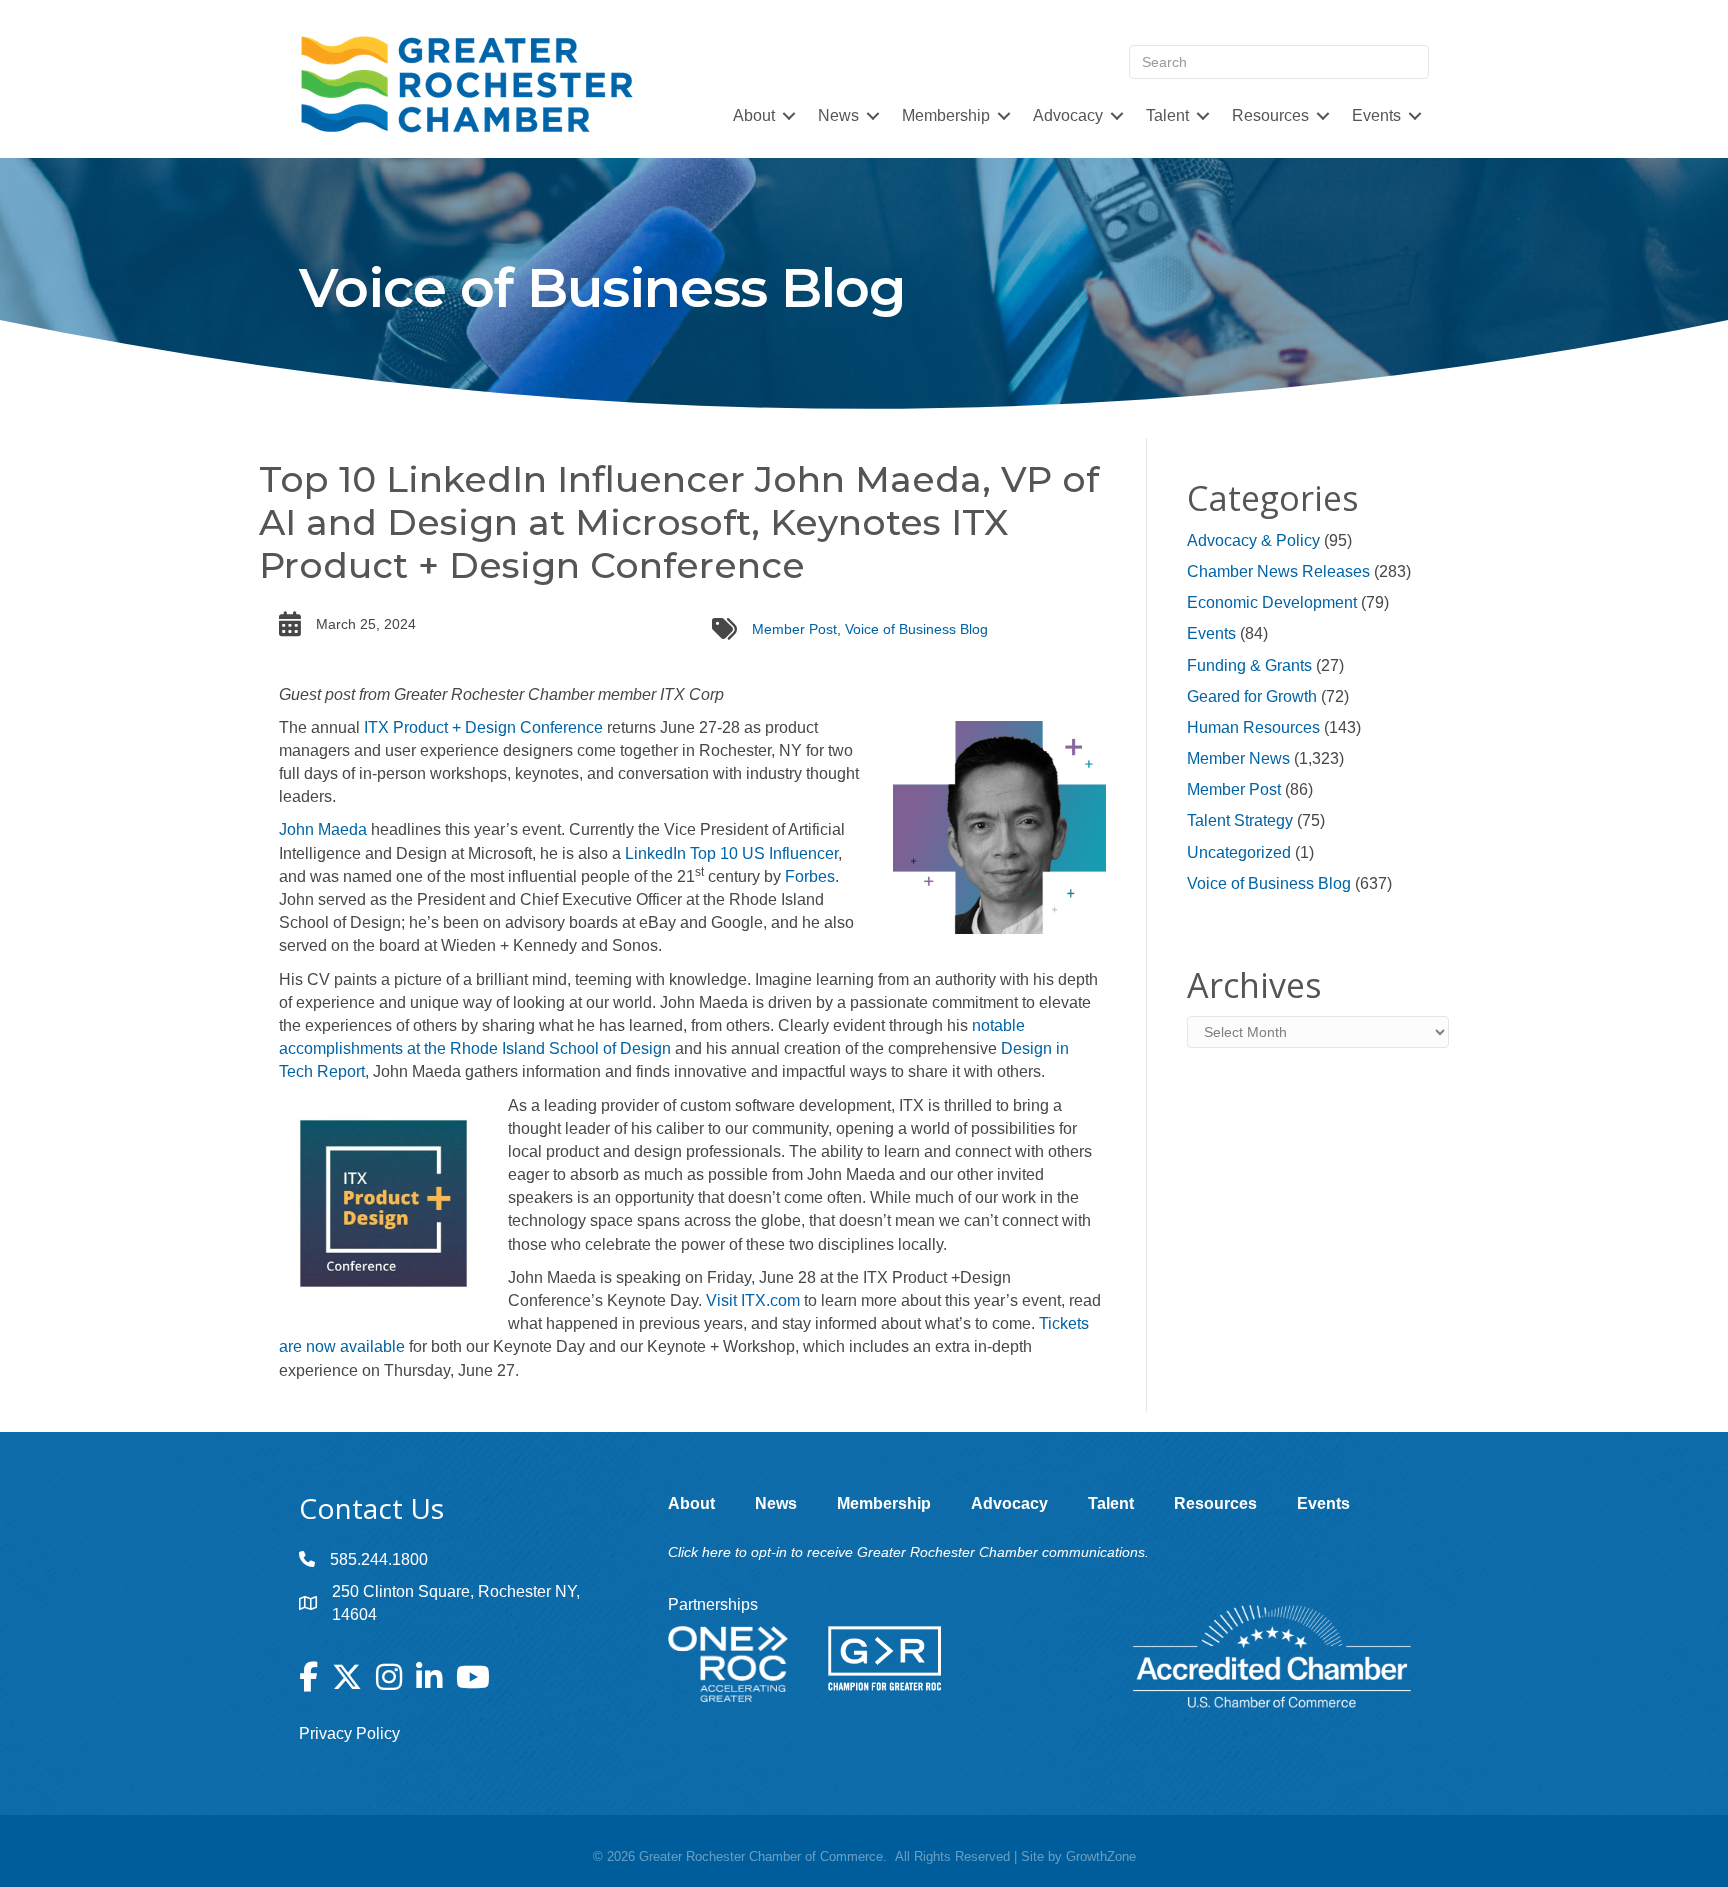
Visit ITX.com (753, 1300)
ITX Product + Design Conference (483, 727)
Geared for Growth (1252, 696)
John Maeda (323, 829)
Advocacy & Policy (1253, 540)
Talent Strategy (1240, 820)
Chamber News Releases (1278, 571)
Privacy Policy (349, 1733)
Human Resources (1253, 727)
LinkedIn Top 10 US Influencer (731, 853)
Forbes (810, 876)
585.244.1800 (379, 1559)
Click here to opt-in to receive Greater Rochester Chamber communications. (908, 1552)
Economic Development (1272, 602)
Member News (1238, 758)
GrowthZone (1101, 1856)
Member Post (794, 629)
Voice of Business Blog (916, 629)
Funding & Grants (1249, 665)
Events (1211, 633)
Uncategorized (1239, 852)
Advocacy (1068, 115)
